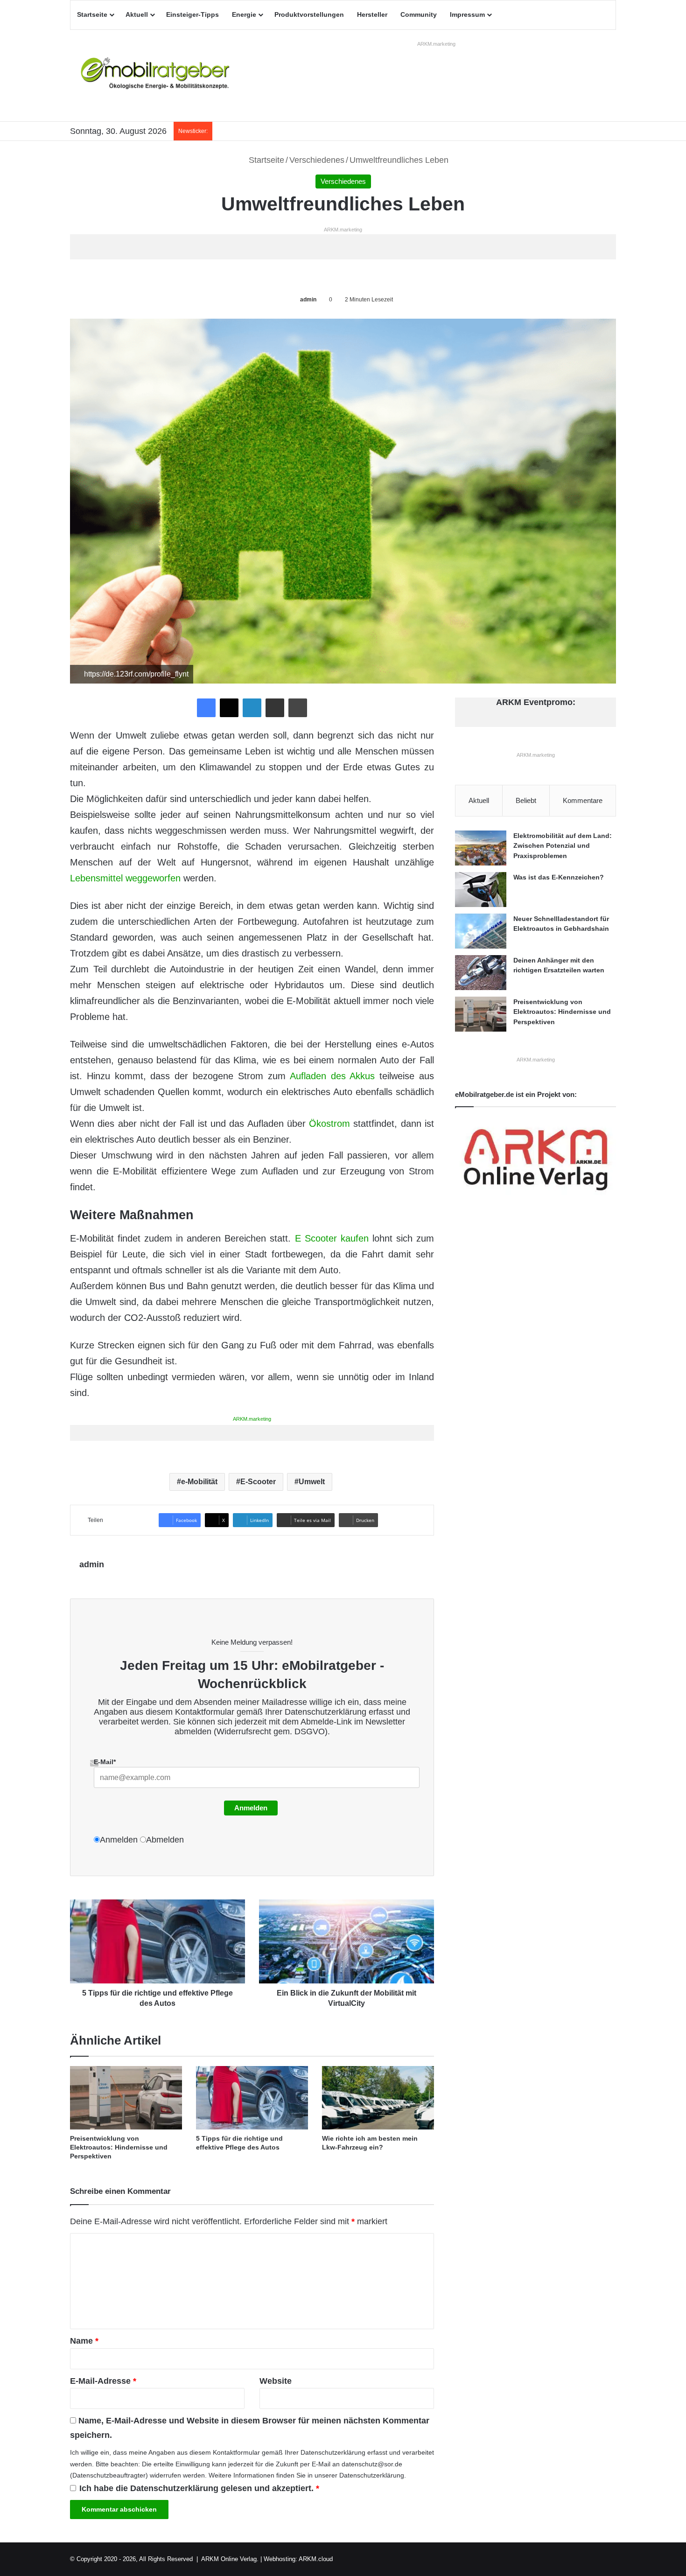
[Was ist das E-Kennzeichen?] (481, 890)
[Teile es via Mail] (275, 708)
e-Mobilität (199, 1482)
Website (276, 2381)
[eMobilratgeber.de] (156, 76)
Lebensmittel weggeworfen (125, 878)
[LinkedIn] (252, 708)
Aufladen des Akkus (332, 1076)
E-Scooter (258, 1482)
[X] (229, 708)
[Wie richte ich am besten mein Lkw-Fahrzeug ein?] (378, 2098)
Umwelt (312, 1482)
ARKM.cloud (316, 2559)
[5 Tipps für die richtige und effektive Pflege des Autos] (252, 2098)
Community (419, 14)
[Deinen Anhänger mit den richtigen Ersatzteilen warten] (481, 973)
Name (84, 2341)
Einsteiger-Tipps (192, 14)
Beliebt (526, 800)
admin (308, 300)
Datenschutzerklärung (325, 1712)
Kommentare (583, 800)
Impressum (467, 14)
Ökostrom (329, 1124)
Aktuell (137, 14)
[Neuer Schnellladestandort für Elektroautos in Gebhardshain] (481, 931)
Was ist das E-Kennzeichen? (559, 877)
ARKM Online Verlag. (230, 2559)
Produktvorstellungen (309, 14)
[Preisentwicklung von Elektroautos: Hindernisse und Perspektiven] (126, 2098)
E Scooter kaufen (332, 1238)
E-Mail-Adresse (103, 2381)
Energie (244, 14)
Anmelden (251, 1808)
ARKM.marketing (436, 44)
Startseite (92, 14)
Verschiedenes (317, 160)
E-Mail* (105, 1762)
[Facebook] (206, 708)
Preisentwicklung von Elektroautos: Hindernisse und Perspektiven (119, 2147)
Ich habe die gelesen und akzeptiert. (199, 2488)
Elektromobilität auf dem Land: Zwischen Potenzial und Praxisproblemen (563, 846)
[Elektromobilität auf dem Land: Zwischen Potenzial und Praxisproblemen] (481, 848)
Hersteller (372, 14)
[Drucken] (298, 708)
